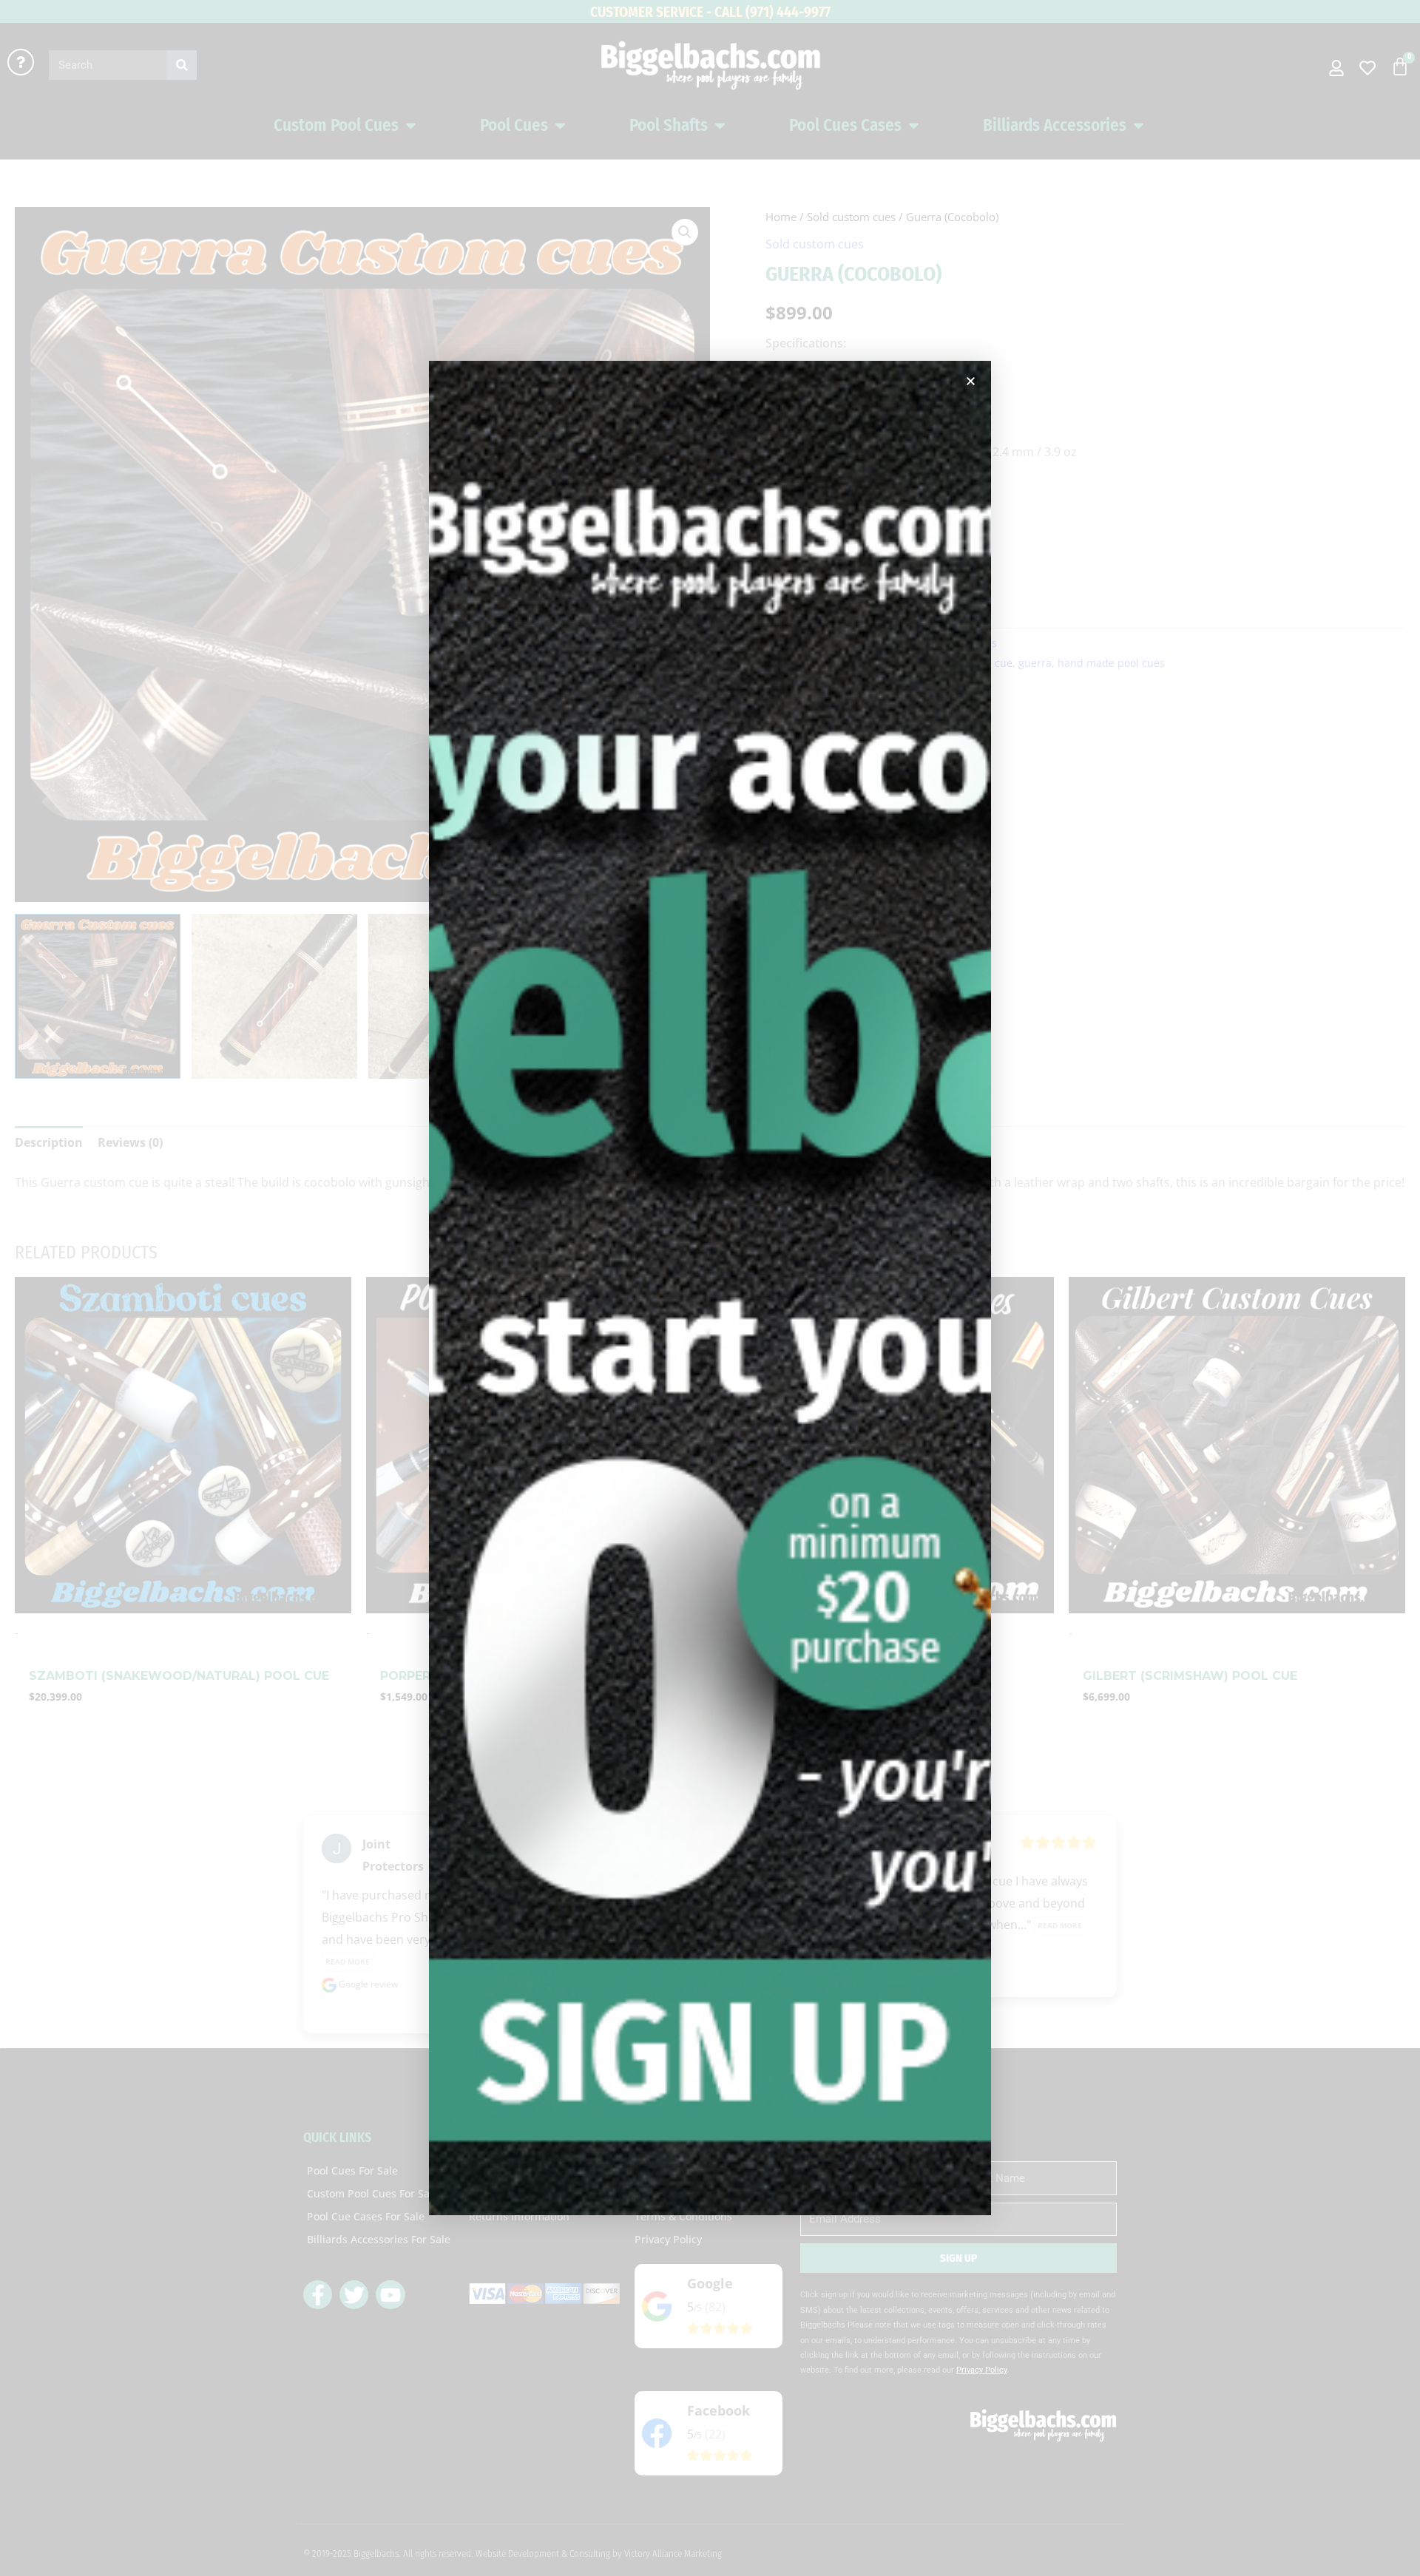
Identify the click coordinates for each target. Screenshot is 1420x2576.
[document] (710, 1288)
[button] (971, 381)
